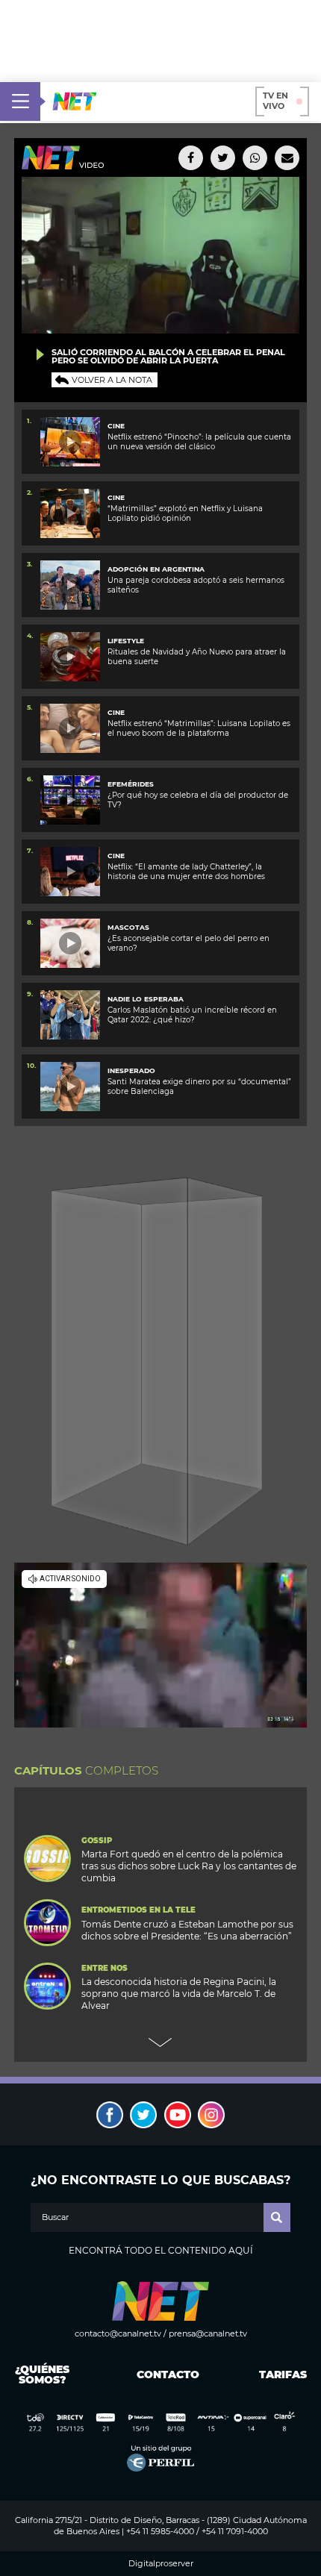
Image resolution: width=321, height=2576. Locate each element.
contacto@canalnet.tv (118, 2333)
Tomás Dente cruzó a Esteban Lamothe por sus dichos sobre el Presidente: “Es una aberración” (187, 1930)
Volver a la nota (112, 380)
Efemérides (131, 784)
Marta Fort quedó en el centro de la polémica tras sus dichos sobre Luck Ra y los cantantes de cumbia (189, 1866)
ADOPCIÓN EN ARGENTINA (156, 569)
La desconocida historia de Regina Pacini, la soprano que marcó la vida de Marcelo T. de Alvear (179, 1994)
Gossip (97, 1841)
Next (160, 2042)
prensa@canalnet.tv (208, 2333)
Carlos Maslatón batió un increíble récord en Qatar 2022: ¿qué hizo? (192, 1015)
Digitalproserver (161, 2564)
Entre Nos (105, 1969)
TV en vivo (275, 101)
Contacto (165, 2375)
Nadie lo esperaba (146, 999)
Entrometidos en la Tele (138, 1910)
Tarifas (283, 2375)
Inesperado (131, 1070)
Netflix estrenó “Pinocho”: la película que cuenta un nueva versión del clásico (199, 442)
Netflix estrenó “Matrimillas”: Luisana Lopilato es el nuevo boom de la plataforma (199, 728)
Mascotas (128, 927)
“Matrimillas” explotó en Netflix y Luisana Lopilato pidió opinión (185, 513)
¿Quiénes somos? (42, 2375)
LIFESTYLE (126, 641)
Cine (116, 426)
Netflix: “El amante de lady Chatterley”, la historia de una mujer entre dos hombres (186, 872)
